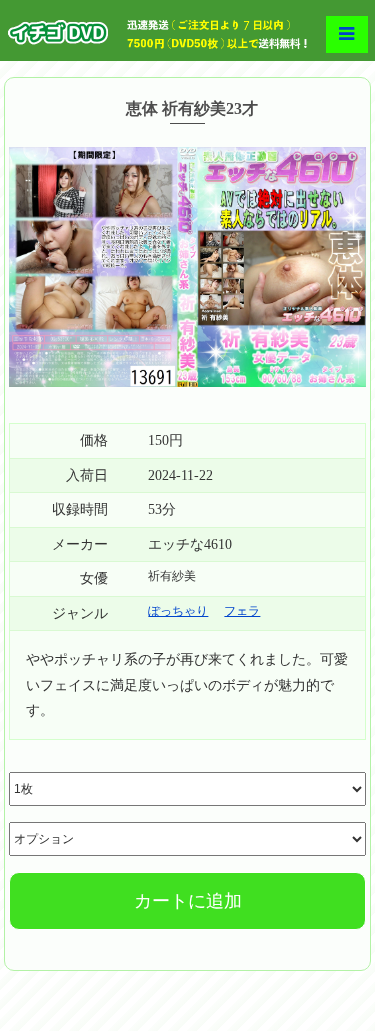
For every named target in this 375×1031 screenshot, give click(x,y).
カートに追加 (188, 901)
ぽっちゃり (178, 611)
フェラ (242, 611)
